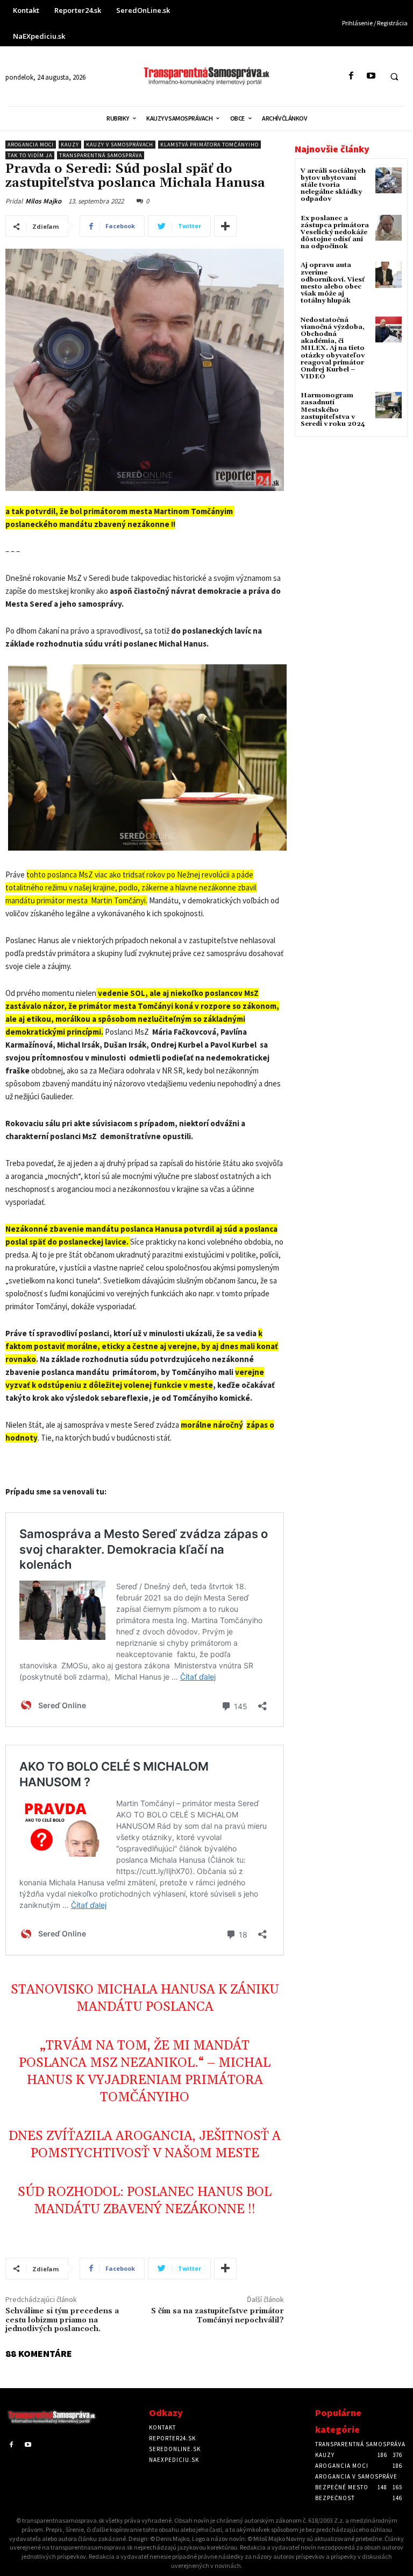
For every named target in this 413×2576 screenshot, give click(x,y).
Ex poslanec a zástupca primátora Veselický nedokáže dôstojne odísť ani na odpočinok (335, 233)
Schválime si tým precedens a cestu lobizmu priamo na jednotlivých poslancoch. (62, 2320)
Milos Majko (43, 201)
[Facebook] (351, 76)
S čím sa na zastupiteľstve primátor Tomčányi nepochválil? (218, 2316)
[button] (394, 76)
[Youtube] (371, 76)
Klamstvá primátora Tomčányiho (209, 145)
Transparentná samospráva (101, 155)
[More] (225, 226)
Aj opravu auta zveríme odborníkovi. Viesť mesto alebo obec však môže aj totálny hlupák (333, 283)
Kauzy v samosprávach (120, 145)
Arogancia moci (31, 145)
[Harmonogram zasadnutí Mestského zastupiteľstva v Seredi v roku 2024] (389, 405)
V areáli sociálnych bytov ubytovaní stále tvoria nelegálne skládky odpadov (333, 185)
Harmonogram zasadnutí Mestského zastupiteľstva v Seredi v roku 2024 (333, 410)
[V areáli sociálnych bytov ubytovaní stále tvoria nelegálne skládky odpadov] (389, 181)
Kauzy (70, 145)
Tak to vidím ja (30, 155)
